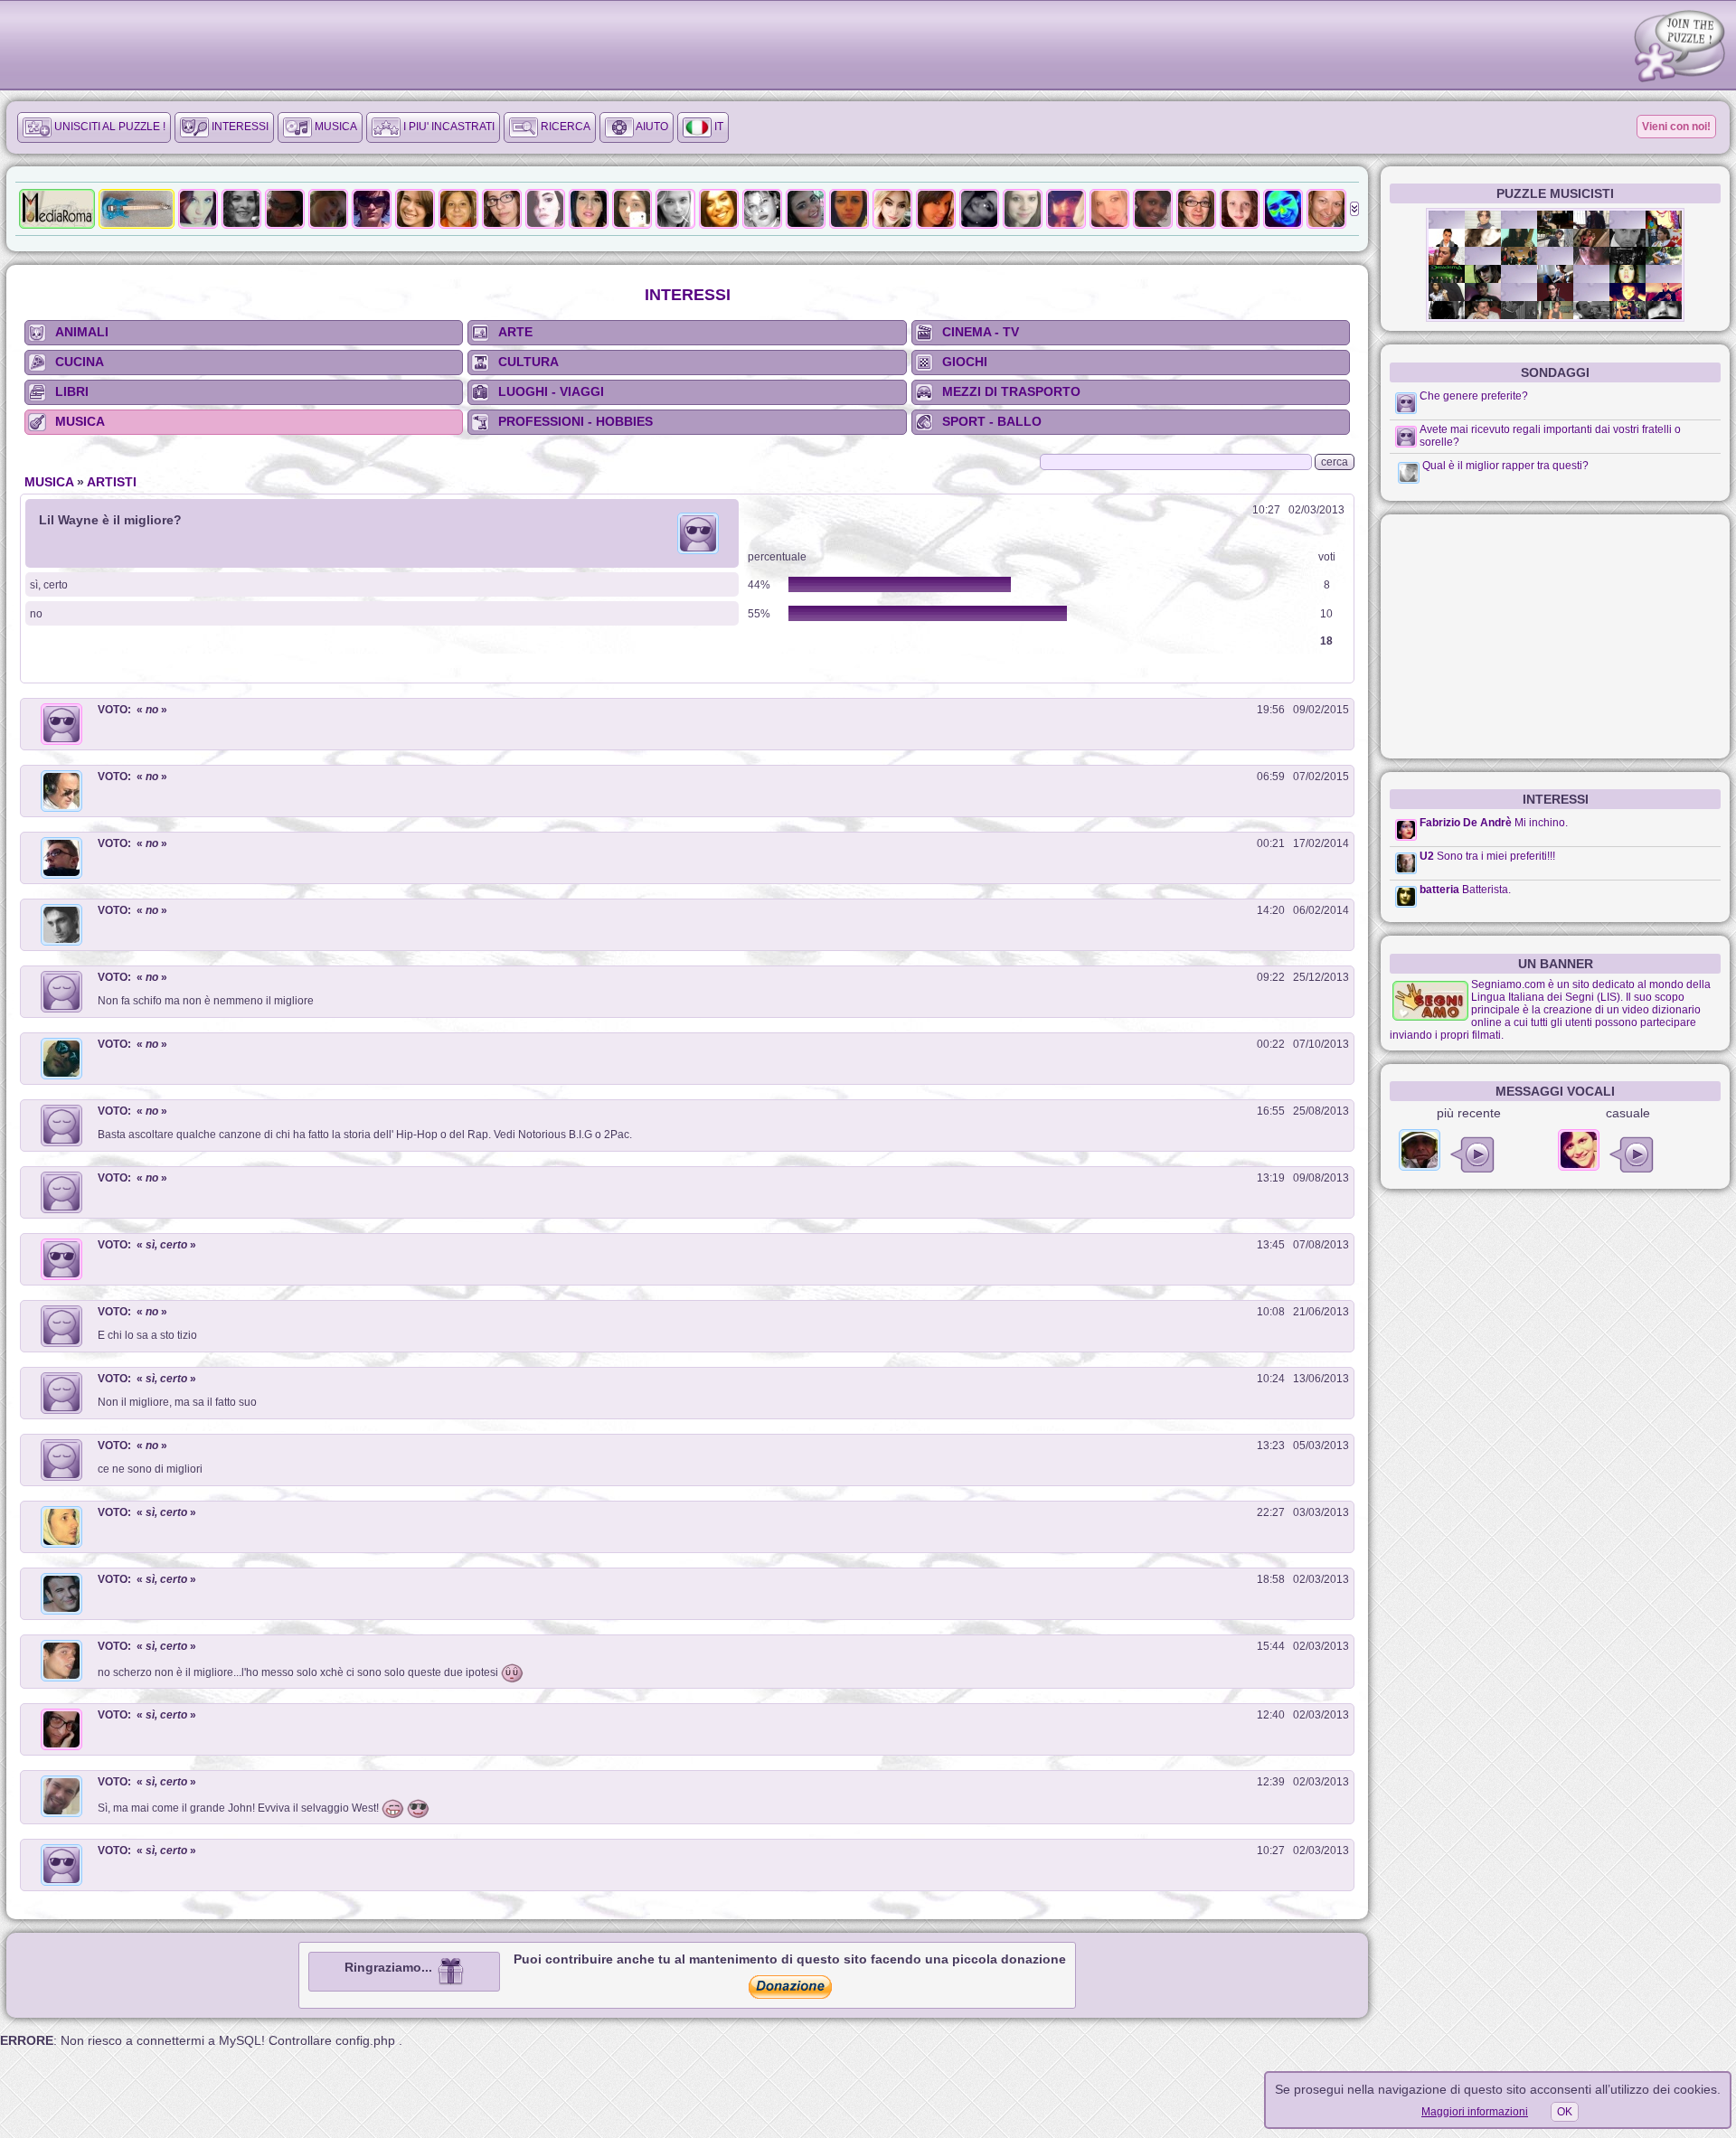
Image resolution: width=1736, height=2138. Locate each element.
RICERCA (564, 127)
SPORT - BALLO (992, 421)
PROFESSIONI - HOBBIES (576, 421)
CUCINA (80, 362)
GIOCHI (965, 362)
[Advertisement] (1555, 636)
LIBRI (72, 391)
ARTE (515, 332)
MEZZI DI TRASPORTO (1011, 391)
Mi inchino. (1541, 823)
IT (717, 127)
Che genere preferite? (1474, 396)
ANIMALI (82, 332)
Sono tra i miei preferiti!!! (1496, 856)
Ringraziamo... (390, 1967)
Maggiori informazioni (1475, 2112)
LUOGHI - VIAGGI (551, 391)
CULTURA (528, 362)
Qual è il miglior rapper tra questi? (1505, 466)
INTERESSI (239, 127)
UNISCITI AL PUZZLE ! (108, 127)
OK (1565, 2112)
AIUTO (651, 127)
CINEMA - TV (981, 332)
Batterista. (1486, 890)
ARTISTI (112, 482)
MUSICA (335, 127)
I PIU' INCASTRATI (448, 127)
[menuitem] (94, 127)
